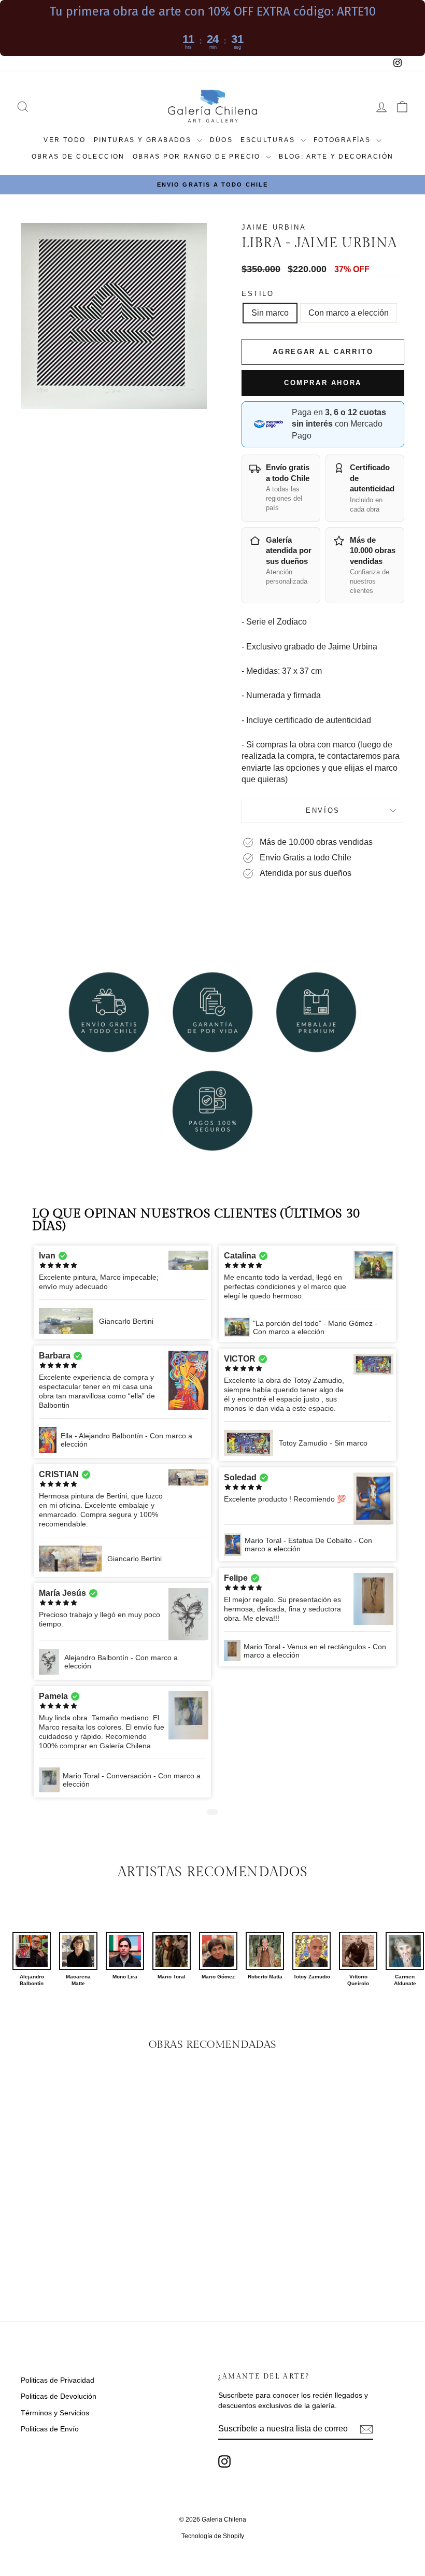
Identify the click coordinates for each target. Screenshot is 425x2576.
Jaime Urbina (274, 227)
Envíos (323, 810)
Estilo (258, 294)
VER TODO (65, 140)
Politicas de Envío (50, 2429)
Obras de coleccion (78, 157)
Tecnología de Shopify (213, 2536)
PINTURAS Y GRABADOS (144, 140)
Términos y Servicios (55, 2413)
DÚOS (222, 140)
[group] (32, 1959)
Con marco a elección (349, 313)
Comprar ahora (323, 383)
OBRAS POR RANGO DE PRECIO (198, 157)
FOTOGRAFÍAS (344, 140)
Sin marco (270, 313)
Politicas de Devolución (59, 2396)
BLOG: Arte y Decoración (336, 157)
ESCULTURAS (269, 140)
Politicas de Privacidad (58, 2380)
